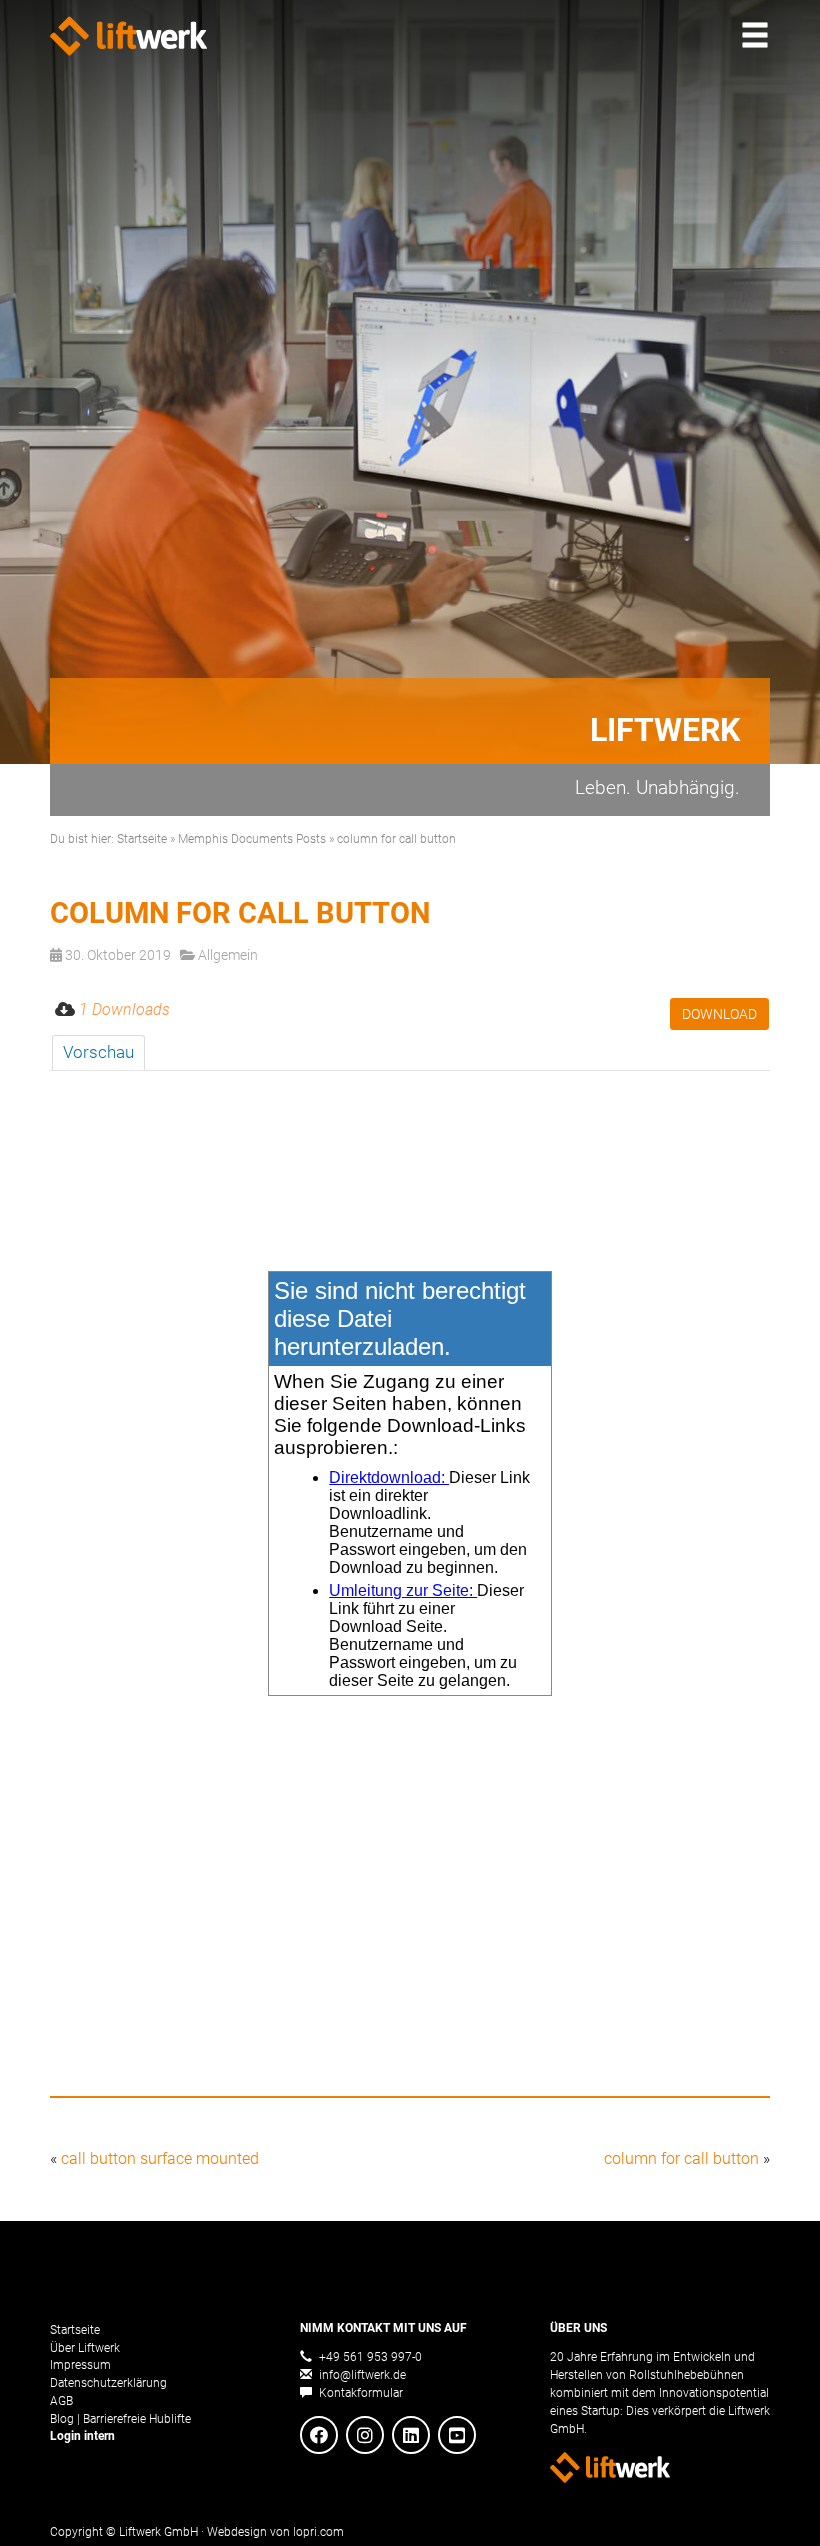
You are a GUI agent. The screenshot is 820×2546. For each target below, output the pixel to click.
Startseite (142, 839)
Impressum (80, 2364)
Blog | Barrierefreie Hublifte (120, 2418)
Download (719, 1014)
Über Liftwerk (85, 2347)
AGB (61, 2400)
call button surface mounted (160, 2158)
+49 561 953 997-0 (369, 2356)
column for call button (681, 2158)
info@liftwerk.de (361, 2374)
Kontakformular (359, 2392)
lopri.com (318, 2531)
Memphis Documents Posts (252, 839)
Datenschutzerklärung (108, 2382)
